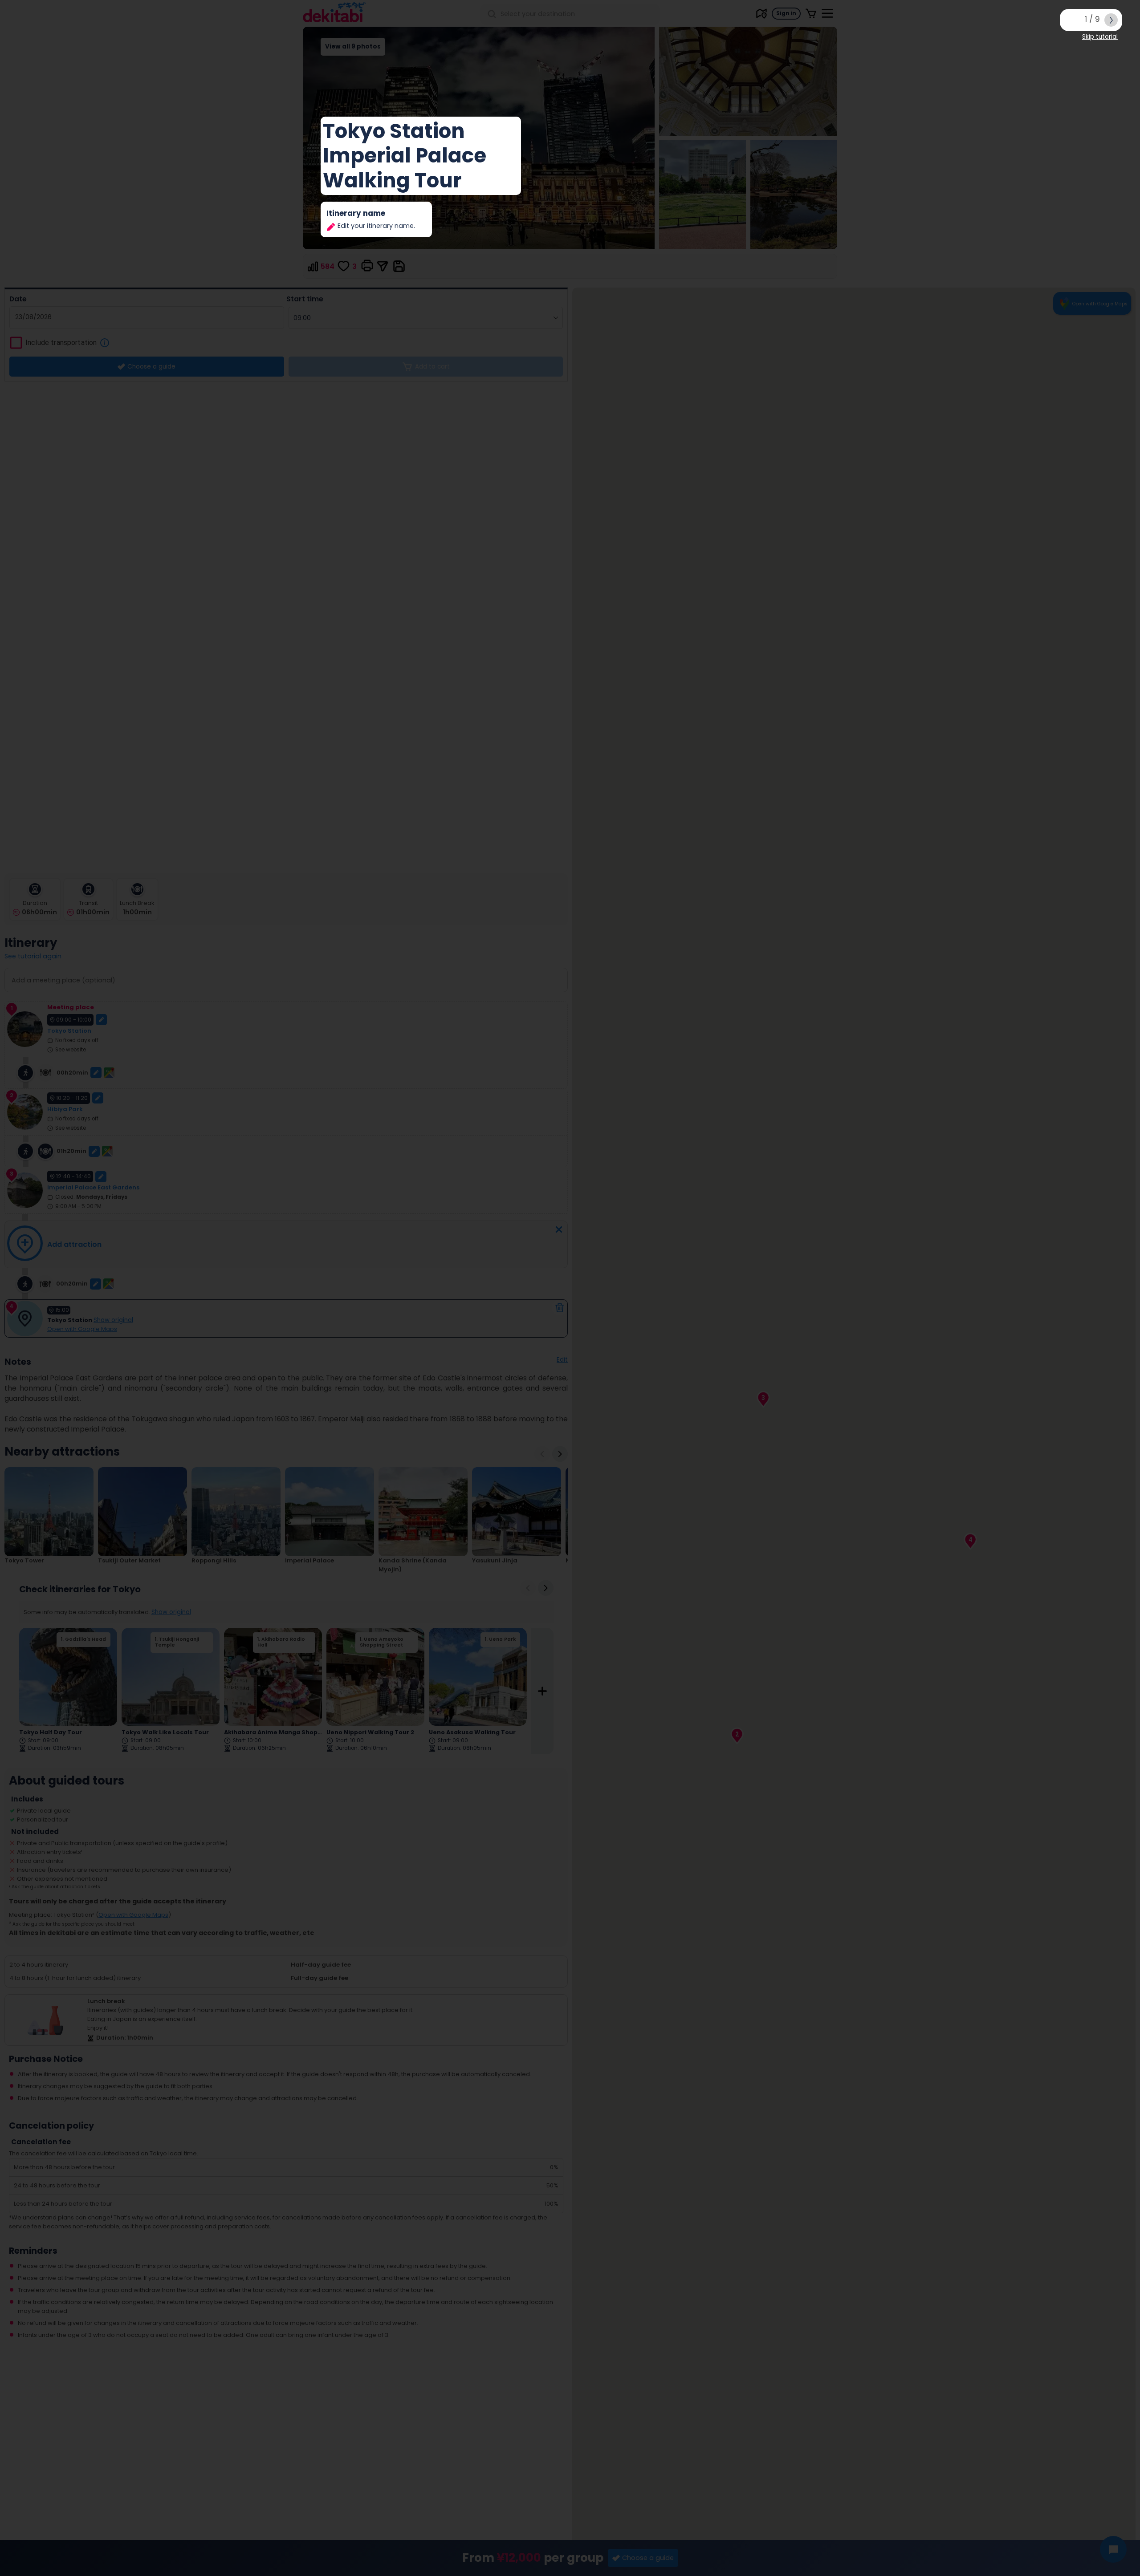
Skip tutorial (1100, 37)
